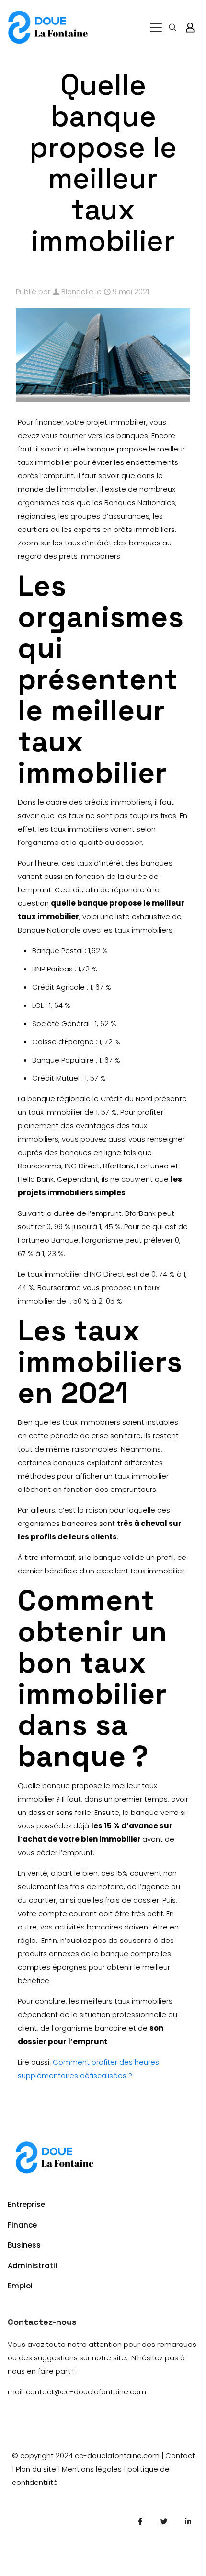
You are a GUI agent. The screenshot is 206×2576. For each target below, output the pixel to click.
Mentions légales (92, 2469)
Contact (180, 2455)
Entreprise (26, 2204)
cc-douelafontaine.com (117, 2455)
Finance (22, 2225)
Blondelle (77, 292)
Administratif (33, 2266)
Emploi (20, 2286)
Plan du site (36, 2469)
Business (24, 2245)
